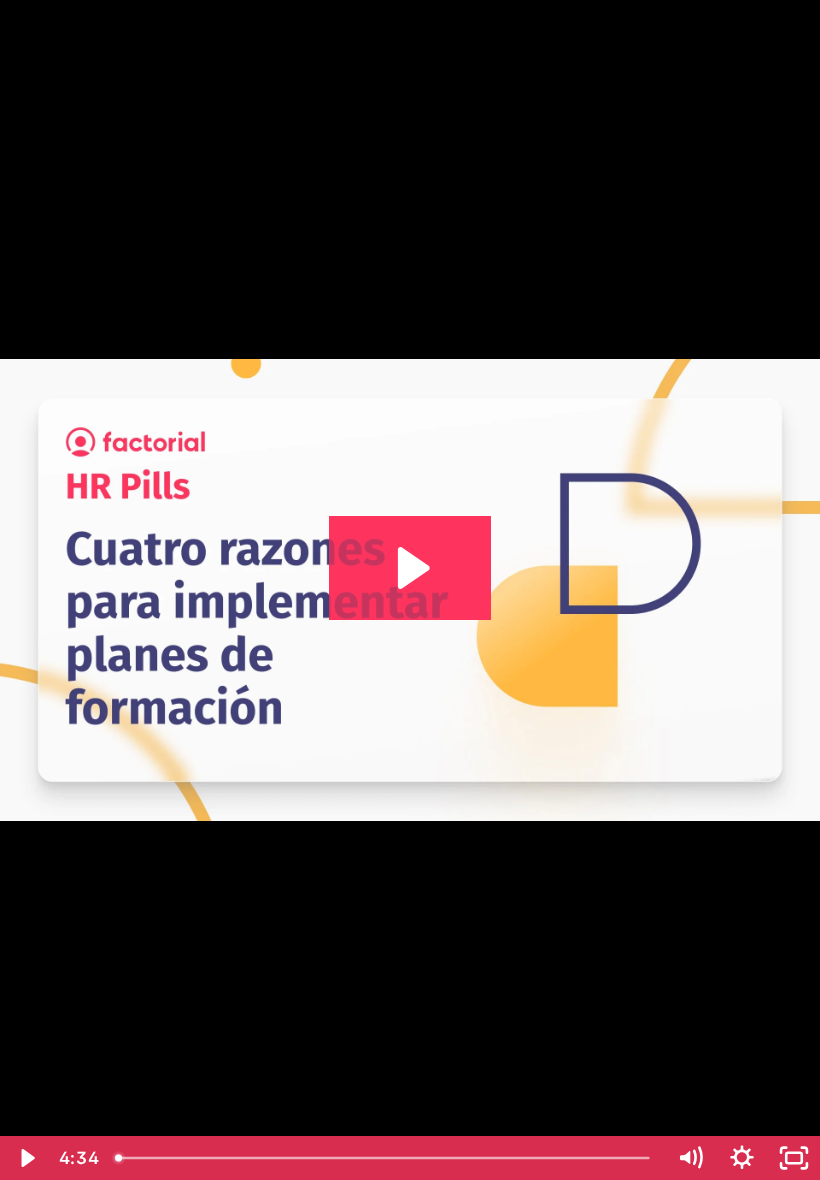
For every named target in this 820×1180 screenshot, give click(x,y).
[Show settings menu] (742, 1158)
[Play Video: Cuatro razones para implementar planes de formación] (410, 568)
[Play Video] (26, 1158)
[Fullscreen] (794, 1158)
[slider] (385, 1158)
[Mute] (690, 1158)
